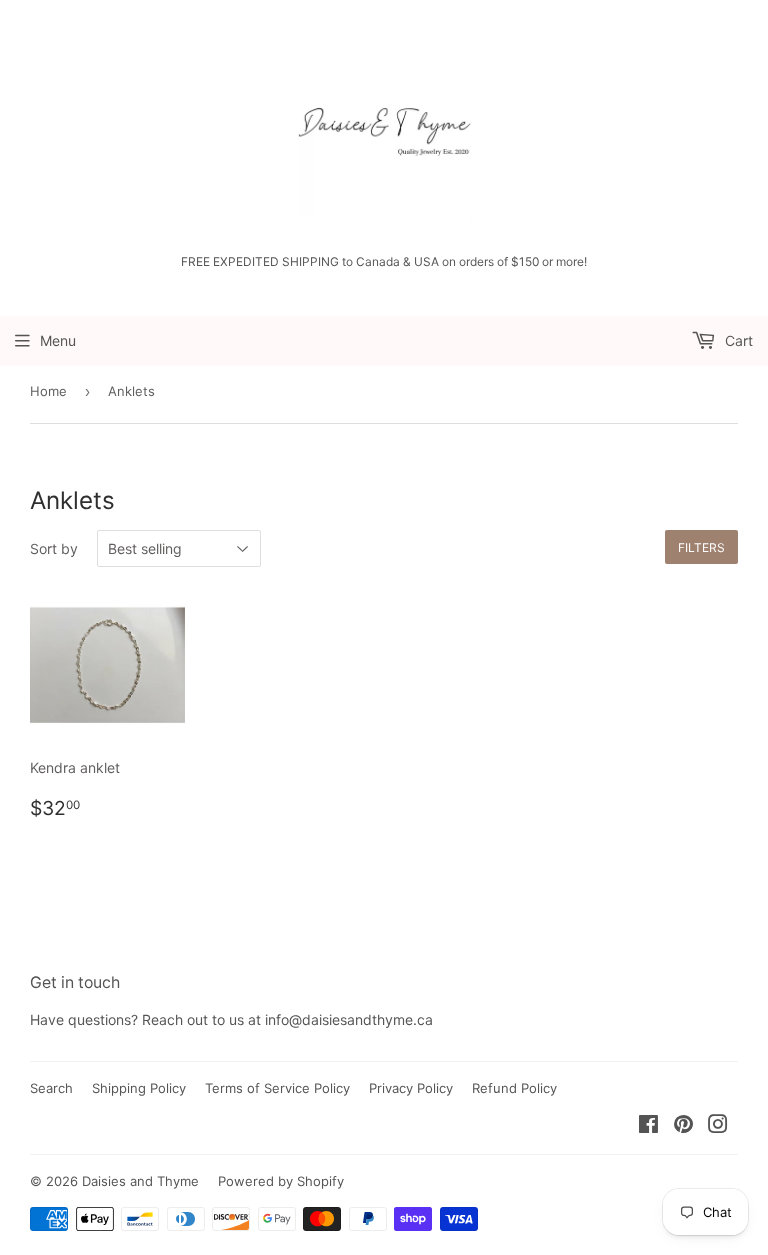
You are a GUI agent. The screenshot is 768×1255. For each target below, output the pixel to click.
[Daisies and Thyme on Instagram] (718, 1126)
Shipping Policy (139, 1088)
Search (51, 1088)
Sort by (54, 548)
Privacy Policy (411, 1088)
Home (48, 391)
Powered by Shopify (281, 1181)
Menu (58, 340)
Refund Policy (514, 1088)
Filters (701, 547)
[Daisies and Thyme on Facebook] (648, 1126)
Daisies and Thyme (140, 1181)
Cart (737, 340)
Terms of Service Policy (277, 1088)
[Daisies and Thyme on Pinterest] (683, 1126)
